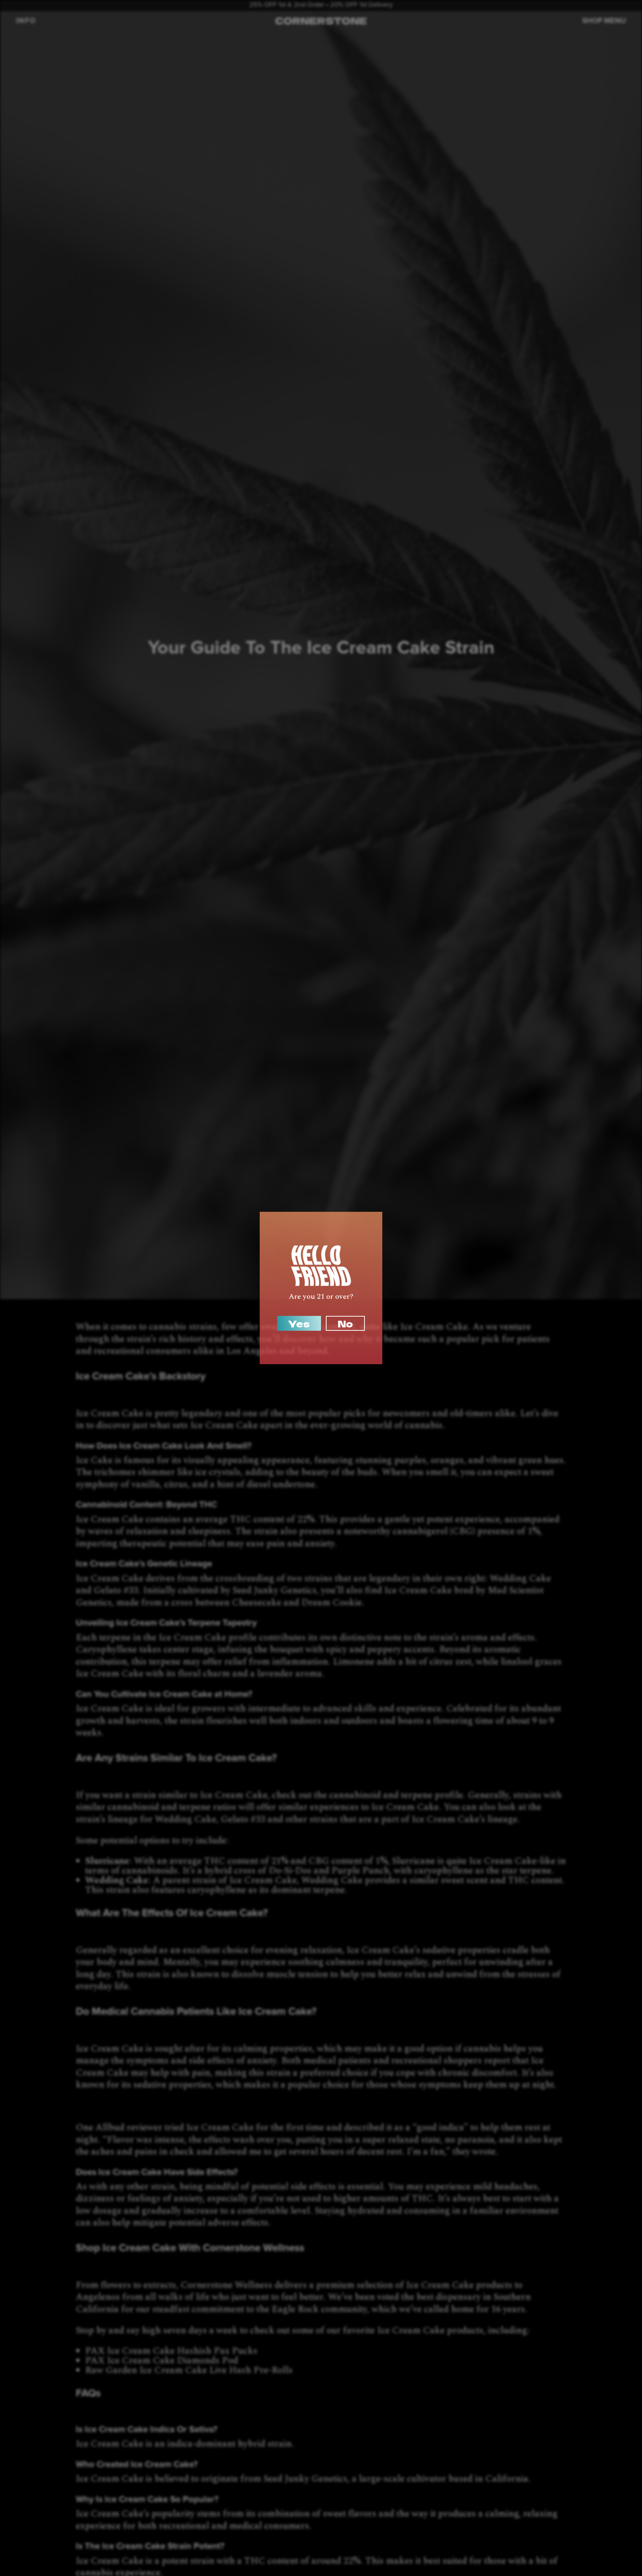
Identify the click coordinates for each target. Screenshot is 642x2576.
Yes (299, 1323)
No (345, 1323)
